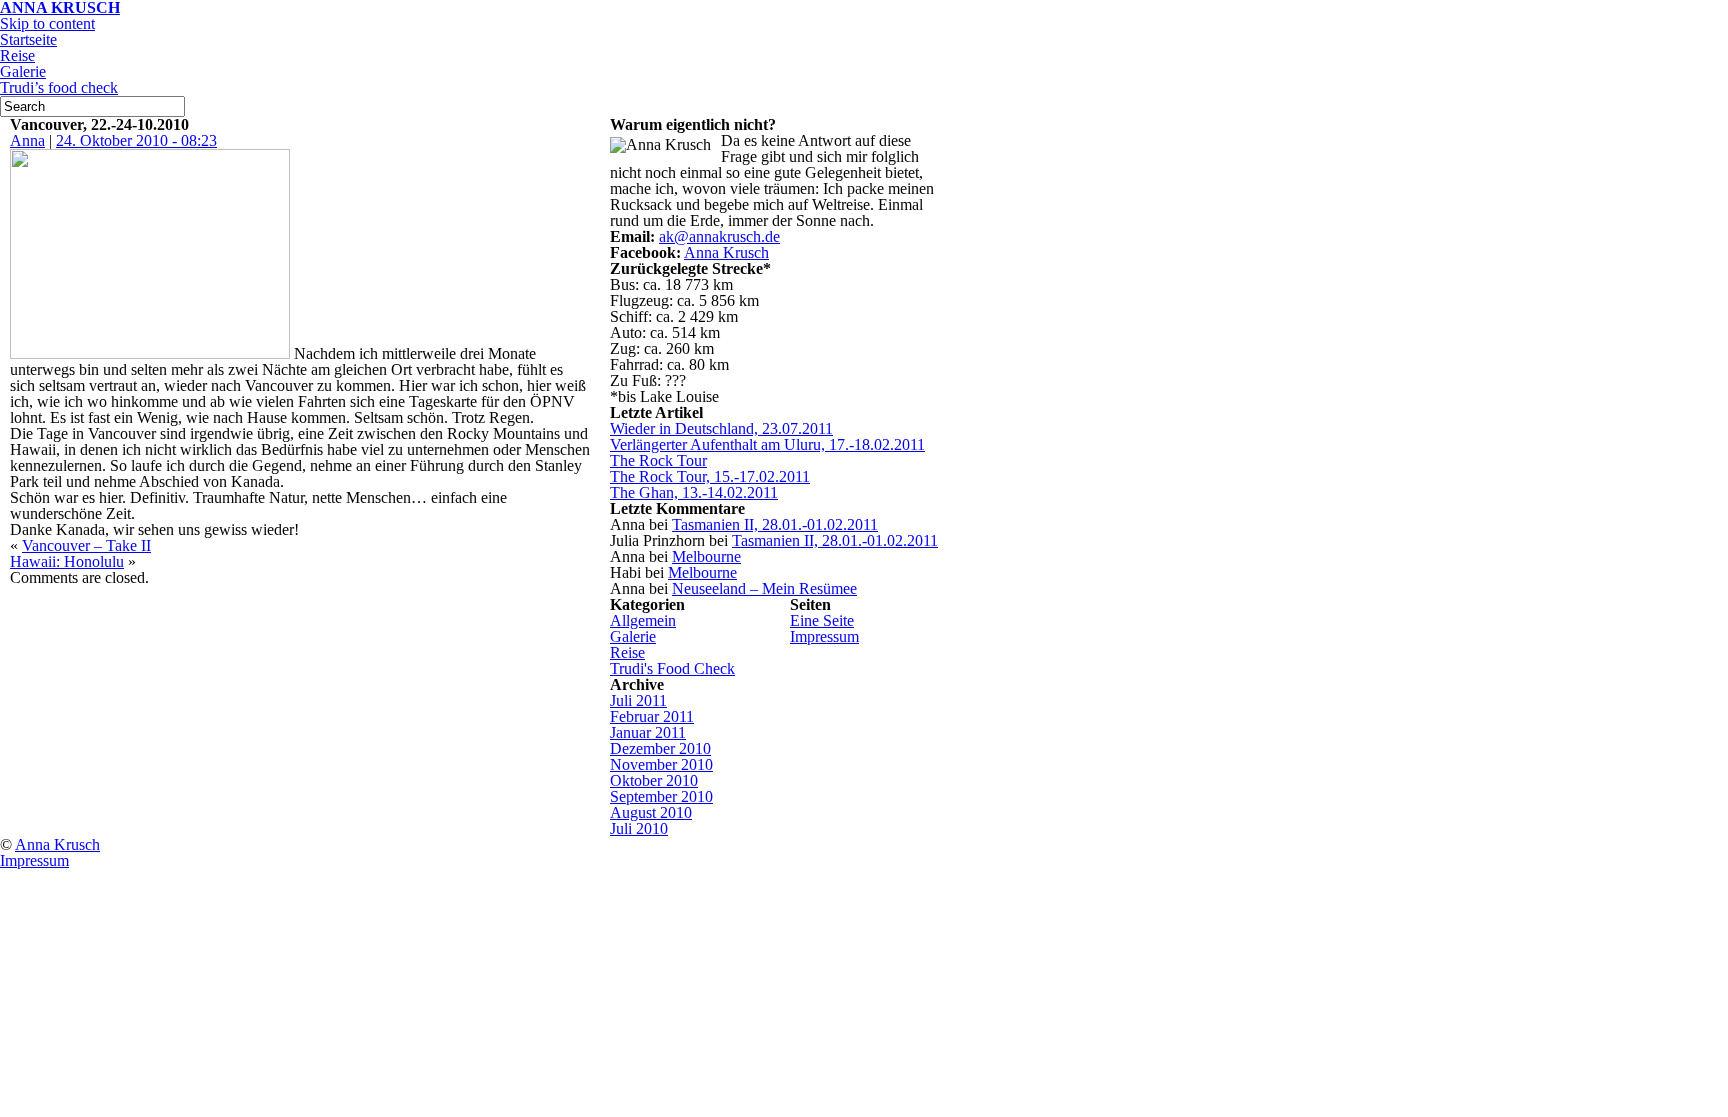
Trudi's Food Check (672, 668)
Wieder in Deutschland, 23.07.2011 (721, 428)
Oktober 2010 (654, 780)
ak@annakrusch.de (719, 236)
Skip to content (47, 23)
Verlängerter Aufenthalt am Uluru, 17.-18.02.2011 (767, 444)
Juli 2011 (638, 700)
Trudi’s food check (59, 87)
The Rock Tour (658, 460)
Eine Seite (822, 620)
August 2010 (651, 812)
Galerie (23, 71)
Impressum (824, 636)
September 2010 (661, 796)
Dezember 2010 (660, 748)
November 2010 (661, 764)
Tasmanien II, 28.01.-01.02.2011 (775, 524)
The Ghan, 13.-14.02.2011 (694, 492)
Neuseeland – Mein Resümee (764, 588)
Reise (17, 55)
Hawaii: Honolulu (67, 561)
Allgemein (643, 620)
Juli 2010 (639, 828)
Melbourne (706, 556)
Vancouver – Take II (86, 545)
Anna (27, 140)
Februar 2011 (652, 716)
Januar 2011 (648, 732)
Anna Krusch (726, 252)
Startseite (28, 39)
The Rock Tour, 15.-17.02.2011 (710, 476)
